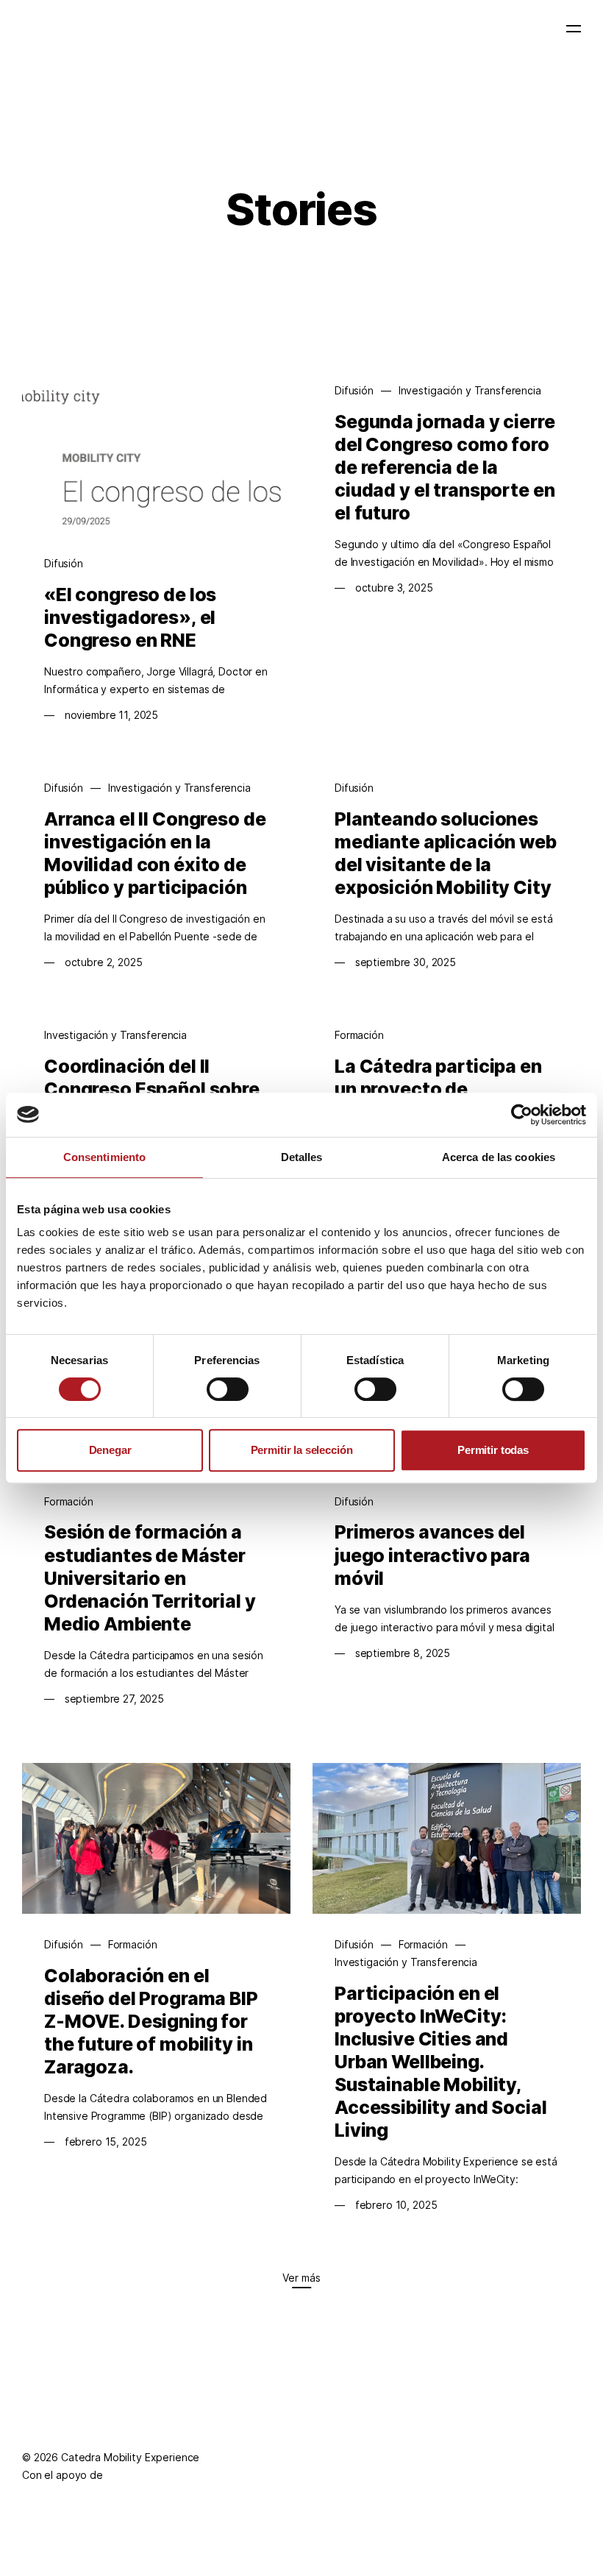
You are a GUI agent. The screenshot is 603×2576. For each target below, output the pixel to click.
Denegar (110, 1450)
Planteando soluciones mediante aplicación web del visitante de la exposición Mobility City (446, 853)
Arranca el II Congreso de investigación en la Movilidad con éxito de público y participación (155, 853)
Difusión (64, 563)
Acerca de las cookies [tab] (499, 1157)
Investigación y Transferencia (470, 390)
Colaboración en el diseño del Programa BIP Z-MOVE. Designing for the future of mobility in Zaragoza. (151, 2021)
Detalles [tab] (302, 1157)
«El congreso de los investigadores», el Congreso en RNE (130, 617)
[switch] (228, 1389)
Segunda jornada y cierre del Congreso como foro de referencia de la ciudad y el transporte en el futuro (445, 467)
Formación (359, 1035)
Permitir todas (493, 1450)
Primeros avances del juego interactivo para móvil (432, 1555)
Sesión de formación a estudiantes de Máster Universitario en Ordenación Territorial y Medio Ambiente (150, 1578)
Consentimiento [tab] (104, 1157)
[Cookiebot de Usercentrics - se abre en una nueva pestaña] (522, 1115)
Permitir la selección (302, 1450)
